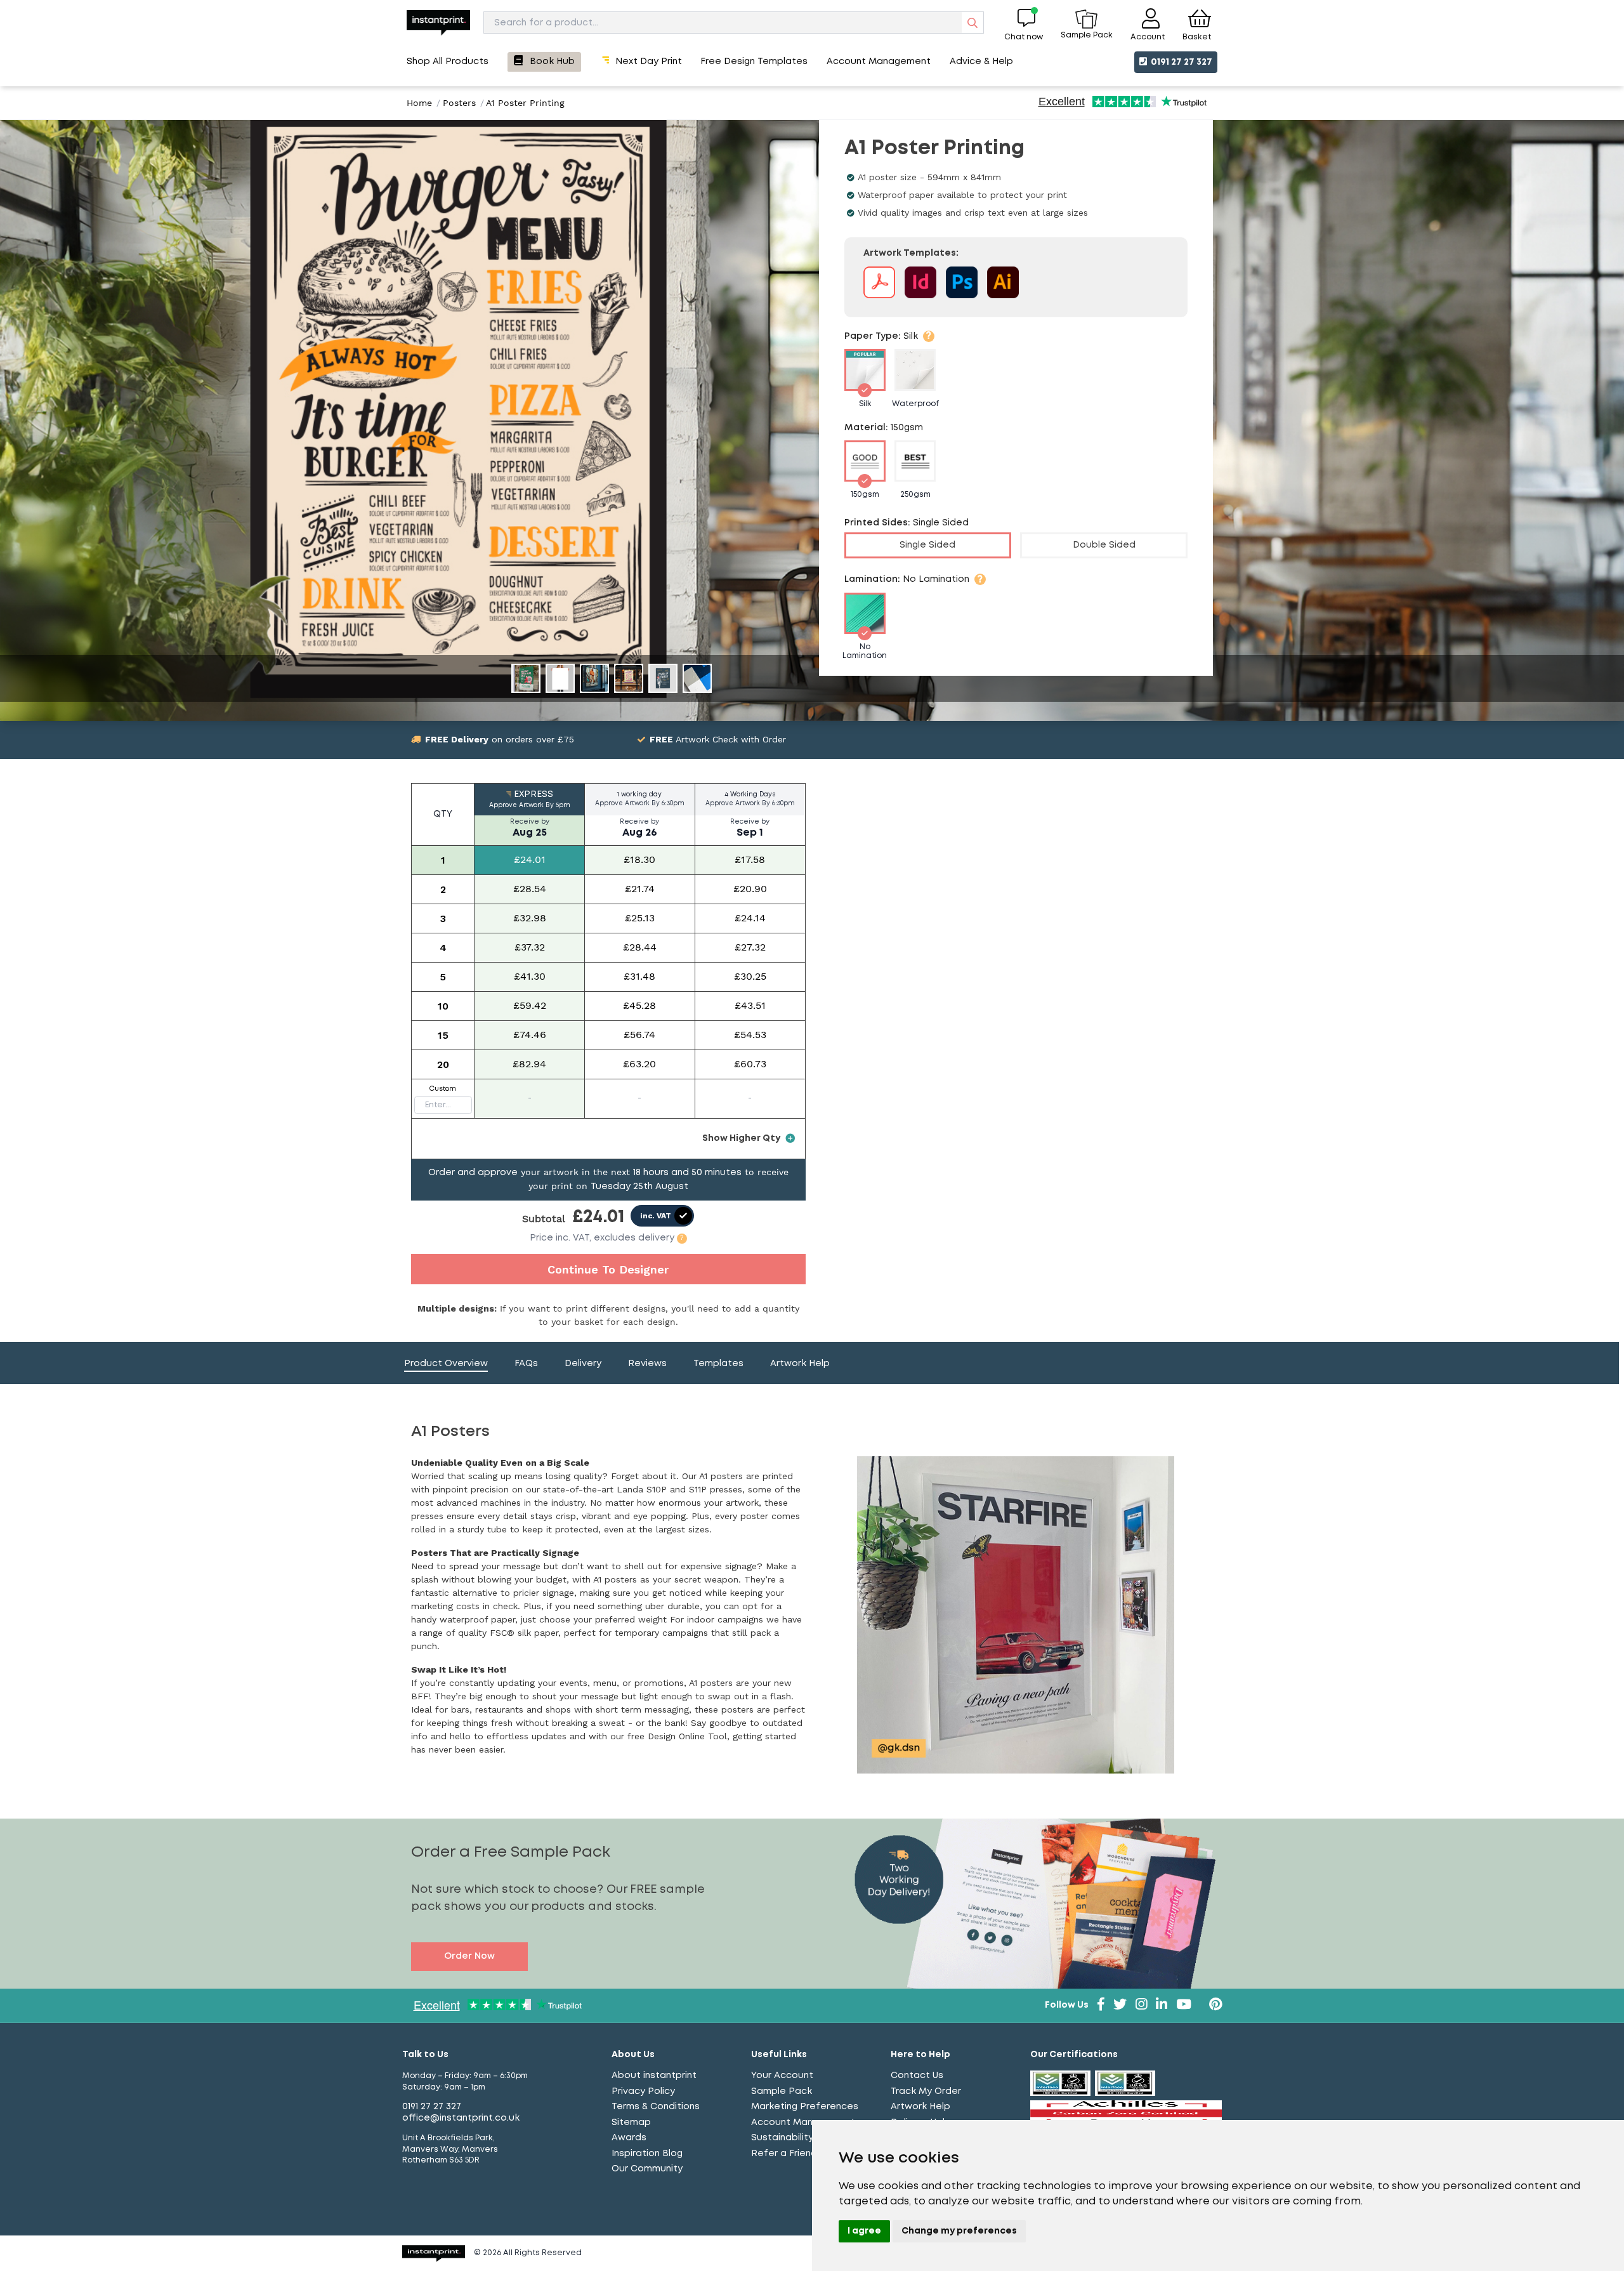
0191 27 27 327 (1181, 62)
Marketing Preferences (805, 2107)
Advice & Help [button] (981, 62)
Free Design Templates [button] (754, 62)
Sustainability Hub (793, 2138)
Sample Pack (782, 2091)
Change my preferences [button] (959, 2231)
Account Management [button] (879, 62)
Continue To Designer (608, 1269)
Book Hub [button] (552, 62)
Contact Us (917, 2076)
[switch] (662, 1216)
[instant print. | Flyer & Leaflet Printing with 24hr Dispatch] (438, 23)
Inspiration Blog (647, 2154)
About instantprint (654, 2076)
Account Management (803, 2123)
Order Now (469, 1956)
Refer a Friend (784, 2154)
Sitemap (631, 2123)
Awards (629, 2138)
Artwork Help (920, 2107)
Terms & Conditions (656, 2107)
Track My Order (926, 2091)
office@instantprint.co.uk (461, 2118)
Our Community (647, 2169)
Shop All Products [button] (448, 62)
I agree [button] (864, 2231)
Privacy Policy (643, 2091)
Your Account (782, 2076)
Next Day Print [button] (649, 62)
